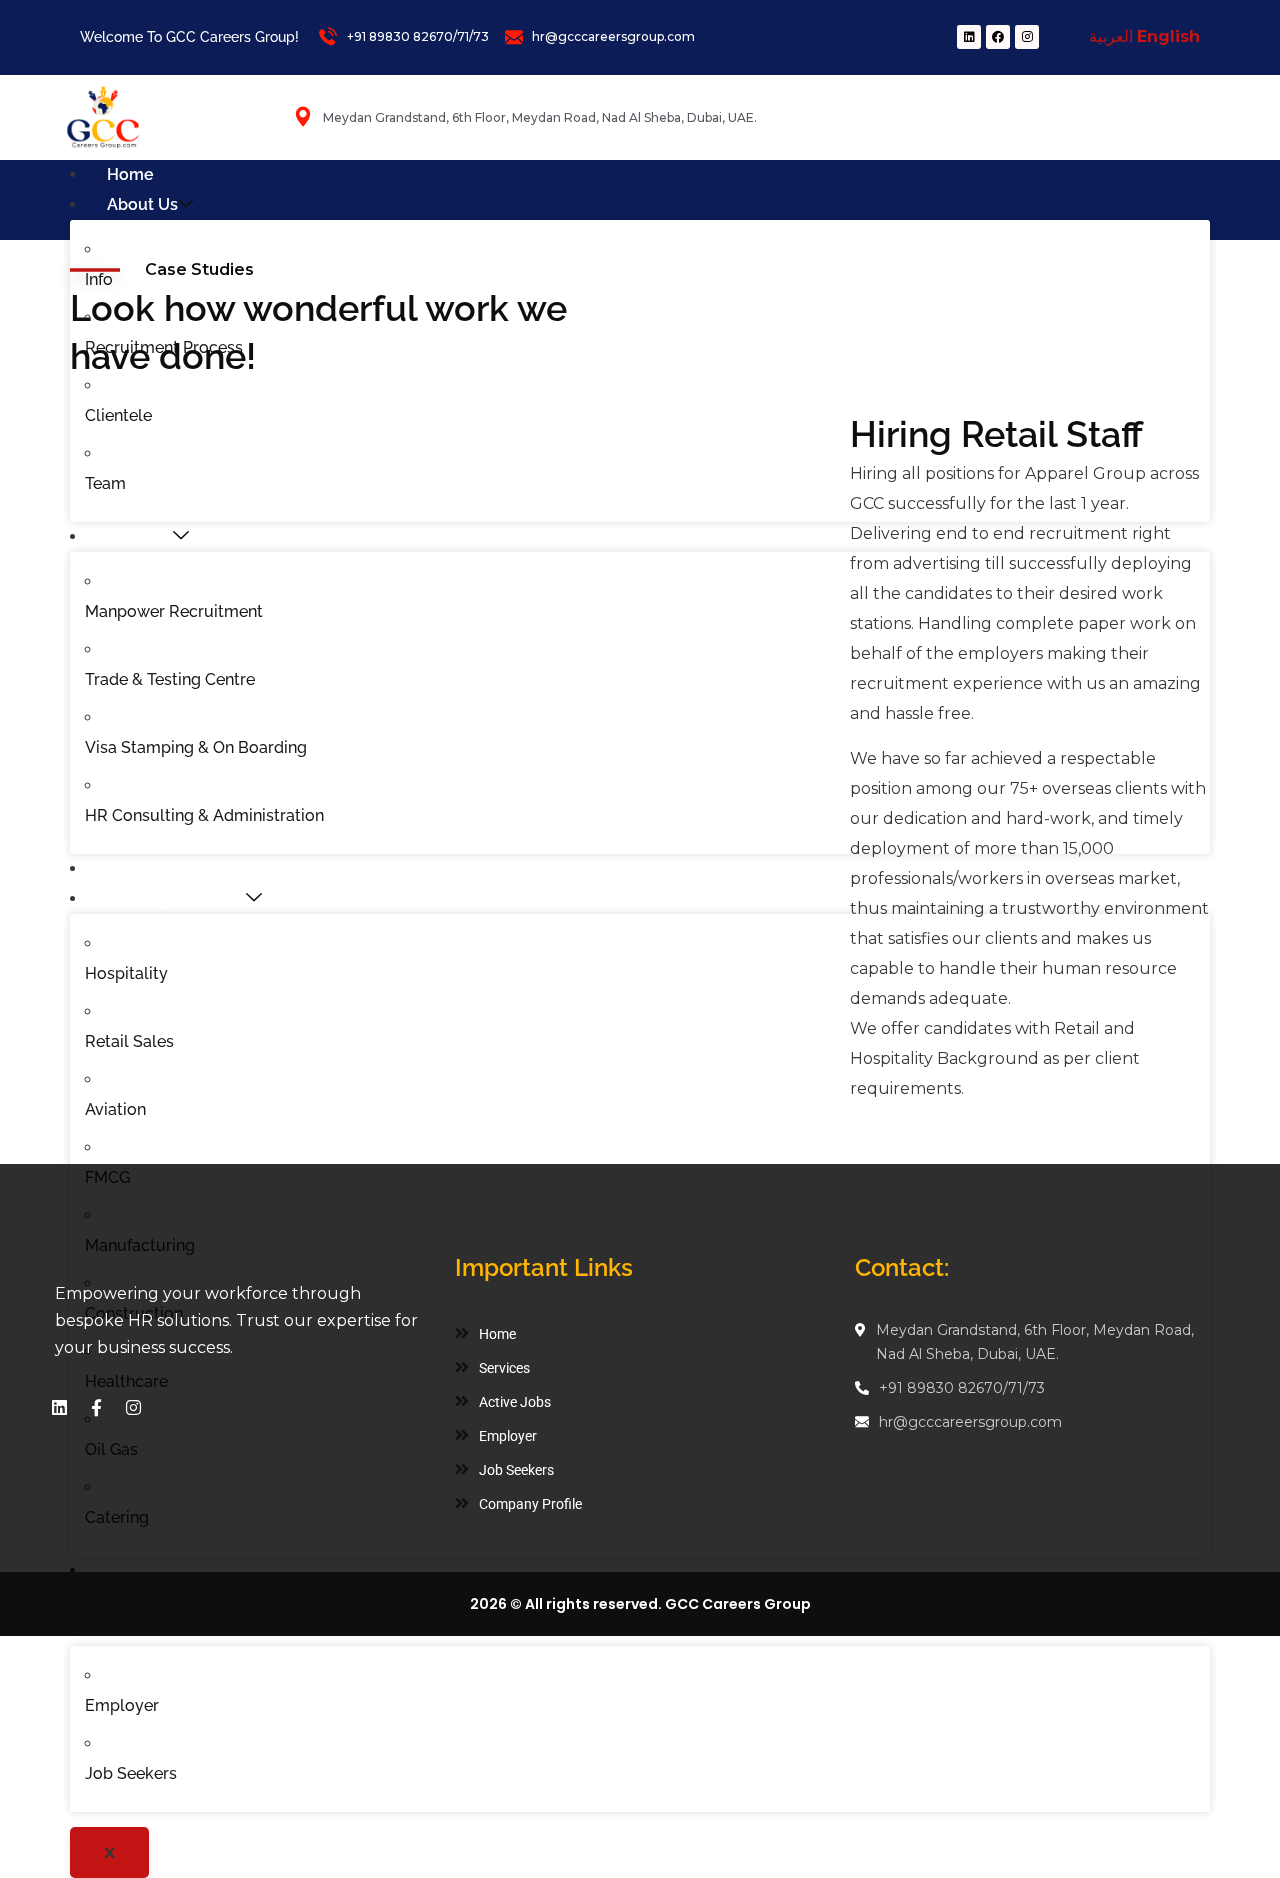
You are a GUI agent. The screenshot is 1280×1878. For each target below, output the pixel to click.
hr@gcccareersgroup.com (970, 1422)
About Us (142, 204)
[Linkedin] (969, 37)
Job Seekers (131, 1773)
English (1168, 36)
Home (130, 174)
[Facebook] (998, 37)
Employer (122, 1705)
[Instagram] (1027, 37)
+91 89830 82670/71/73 (962, 1388)
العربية (1111, 36)
